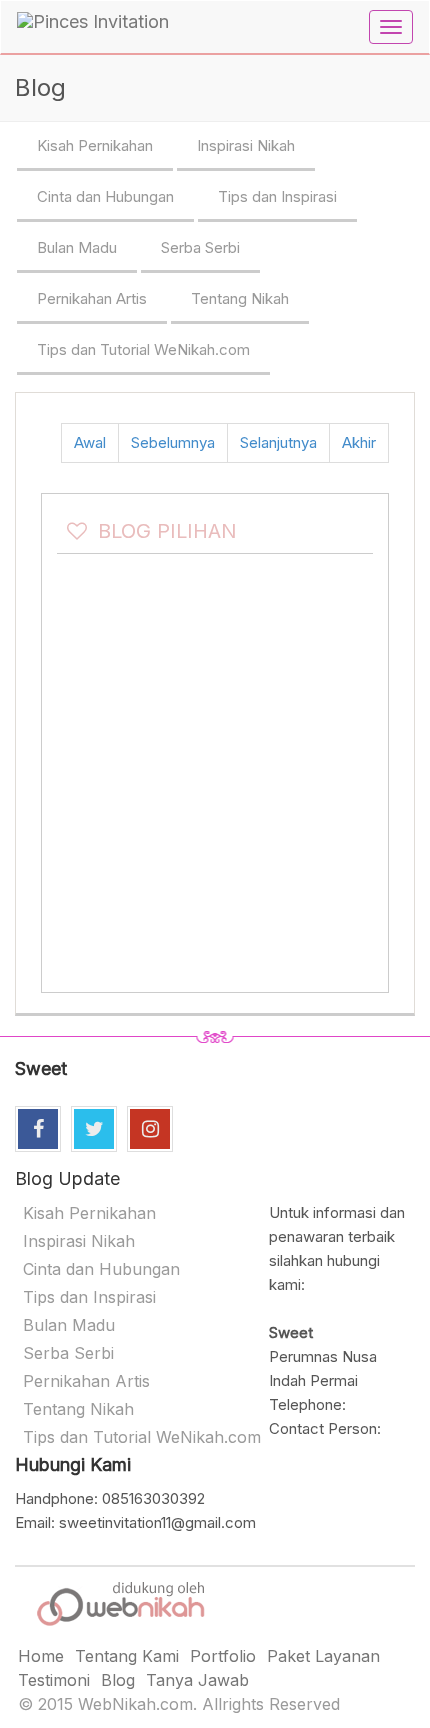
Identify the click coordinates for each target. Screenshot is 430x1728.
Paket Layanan (323, 1656)
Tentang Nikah (240, 298)
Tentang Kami (127, 1656)
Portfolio (223, 1656)
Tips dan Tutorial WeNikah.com (143, 349)
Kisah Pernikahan (95, 145)
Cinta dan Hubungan (105, 196)
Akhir (359, 442)
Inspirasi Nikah (246, 145)
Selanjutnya (278, 442)
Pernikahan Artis (92, 298)
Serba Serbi (200, 247)
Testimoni (54, 1680)
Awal (90, 442)
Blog (118, 1680)
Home (41, 1656)
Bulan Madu (77, 247)
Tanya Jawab (197, 1680)
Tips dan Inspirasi (277, 196)
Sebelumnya (173, 442)
